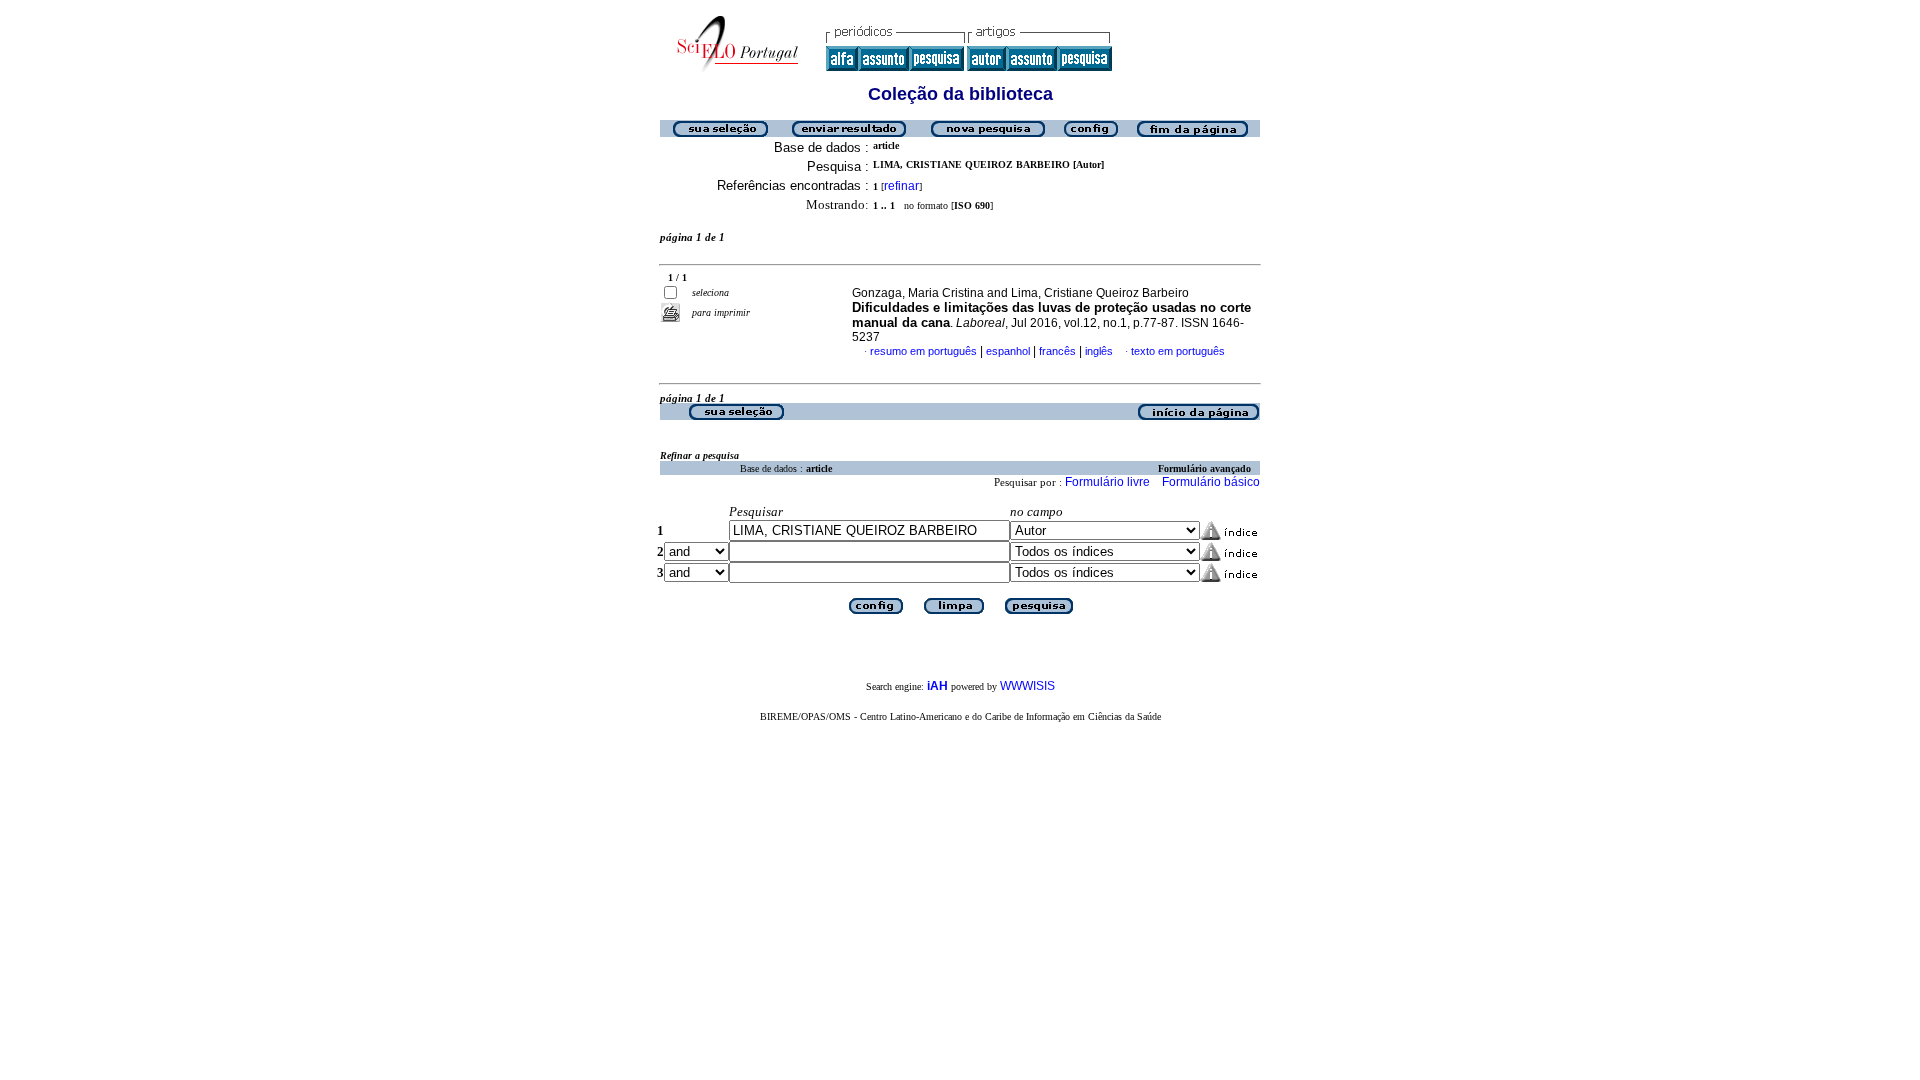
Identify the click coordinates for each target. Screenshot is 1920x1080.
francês (1057, 351)
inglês (1099, 351)
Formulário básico (1211, 482)
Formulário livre (1107, 482)
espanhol (1008, 351)
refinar (901, 186)
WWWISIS (1027, 686)
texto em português (1178, 351)
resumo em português (923, 351)
